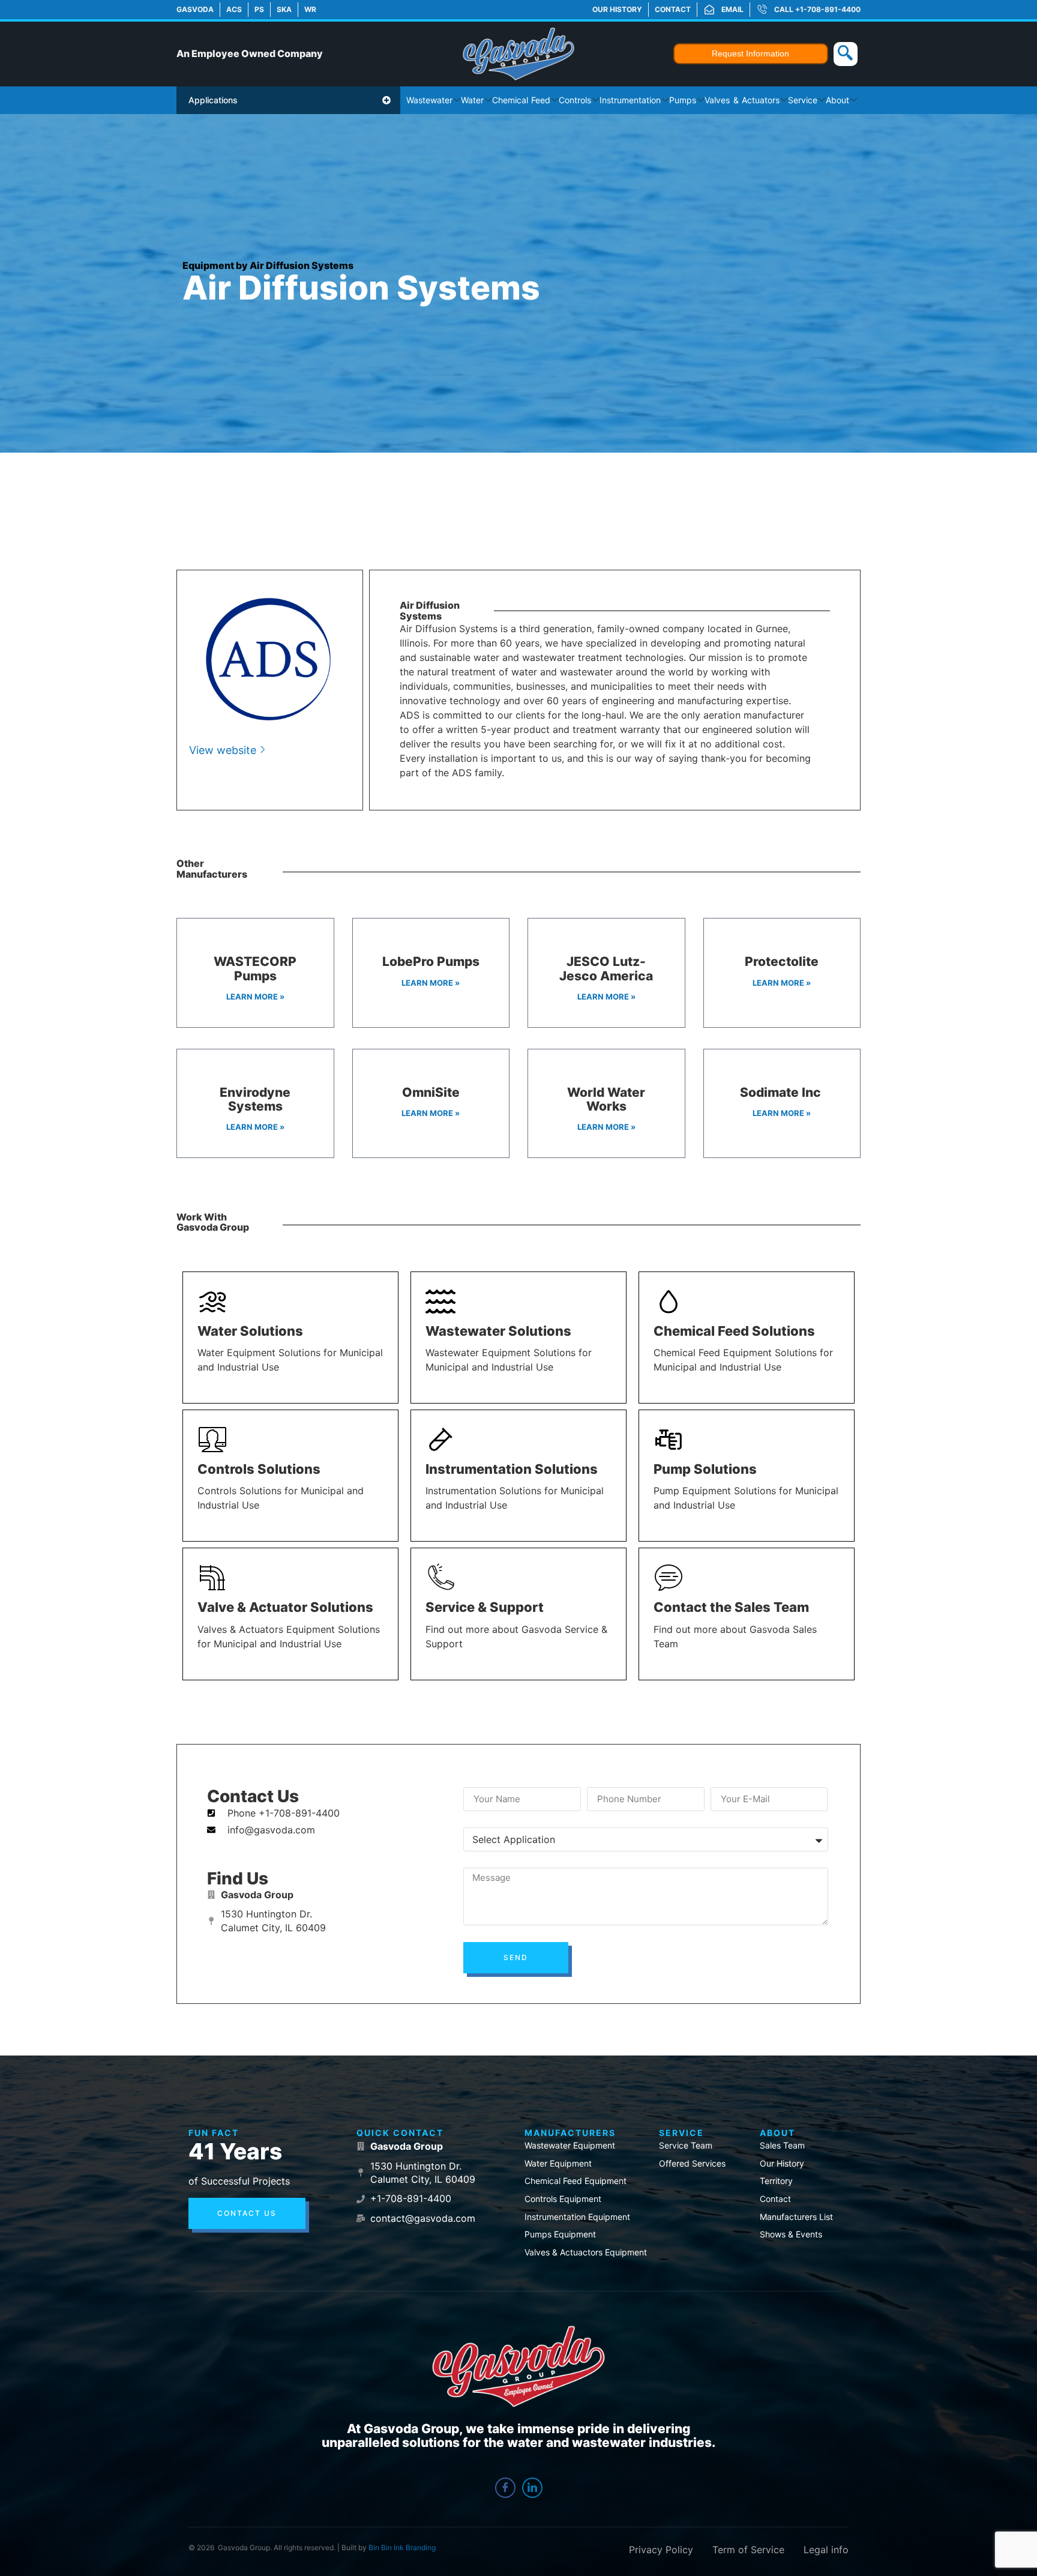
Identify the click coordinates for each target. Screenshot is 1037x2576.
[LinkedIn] (532, 2488)
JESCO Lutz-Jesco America (606, 968)
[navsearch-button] (846, 54)
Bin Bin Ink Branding (402, 2547)
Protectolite (782, 961)
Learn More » (255, 997)
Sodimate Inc (782, 1092)
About (837, 100)
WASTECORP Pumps (255, 968)
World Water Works (606, 1099)
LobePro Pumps (431, 961)
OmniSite (431, 1092)
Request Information (750, 53)
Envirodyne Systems (255, 1099)
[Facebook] (505, 2488)
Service (803, 100)
